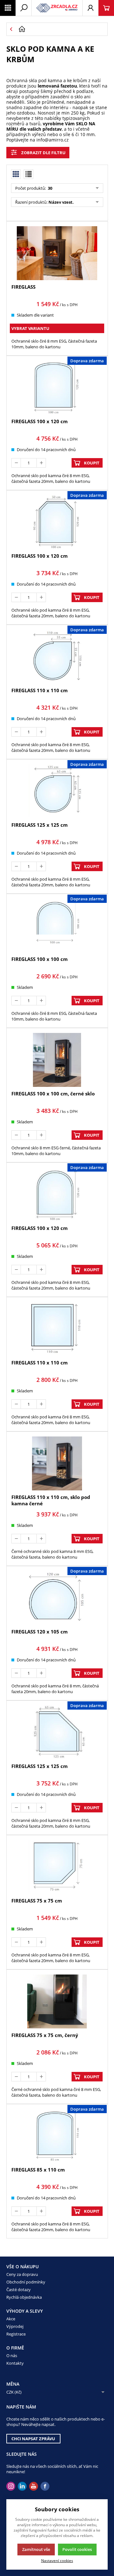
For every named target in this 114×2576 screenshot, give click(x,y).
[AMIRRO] (57, 8)
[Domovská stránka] (61, 29)
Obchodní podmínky (26, 2282)
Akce (11, 2319)
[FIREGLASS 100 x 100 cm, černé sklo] (57, 1060)
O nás (12, 2356)
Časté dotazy (19, 2290)
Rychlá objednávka (24, 2297)
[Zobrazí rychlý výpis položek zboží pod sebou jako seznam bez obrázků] (28, 174)
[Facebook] (45, 2486)
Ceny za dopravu (22, 2274)
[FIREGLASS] (57, 253)
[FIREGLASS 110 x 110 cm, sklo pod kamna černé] (57, 1463)
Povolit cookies (77, 2549)
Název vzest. (61, 202)
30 (50, 188)
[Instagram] (11, 2486)
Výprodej (15, 2326)
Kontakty (15, 2363)
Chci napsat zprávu (33, 2439)
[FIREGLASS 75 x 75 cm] (57, 1867)
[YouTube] (34, 2486)
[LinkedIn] (22, 2486)
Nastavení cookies (57, 2560)
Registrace (16, 2334)
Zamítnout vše (36, 2549)
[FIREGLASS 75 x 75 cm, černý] (57, 2001)
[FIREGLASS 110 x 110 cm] (57, 1329)
